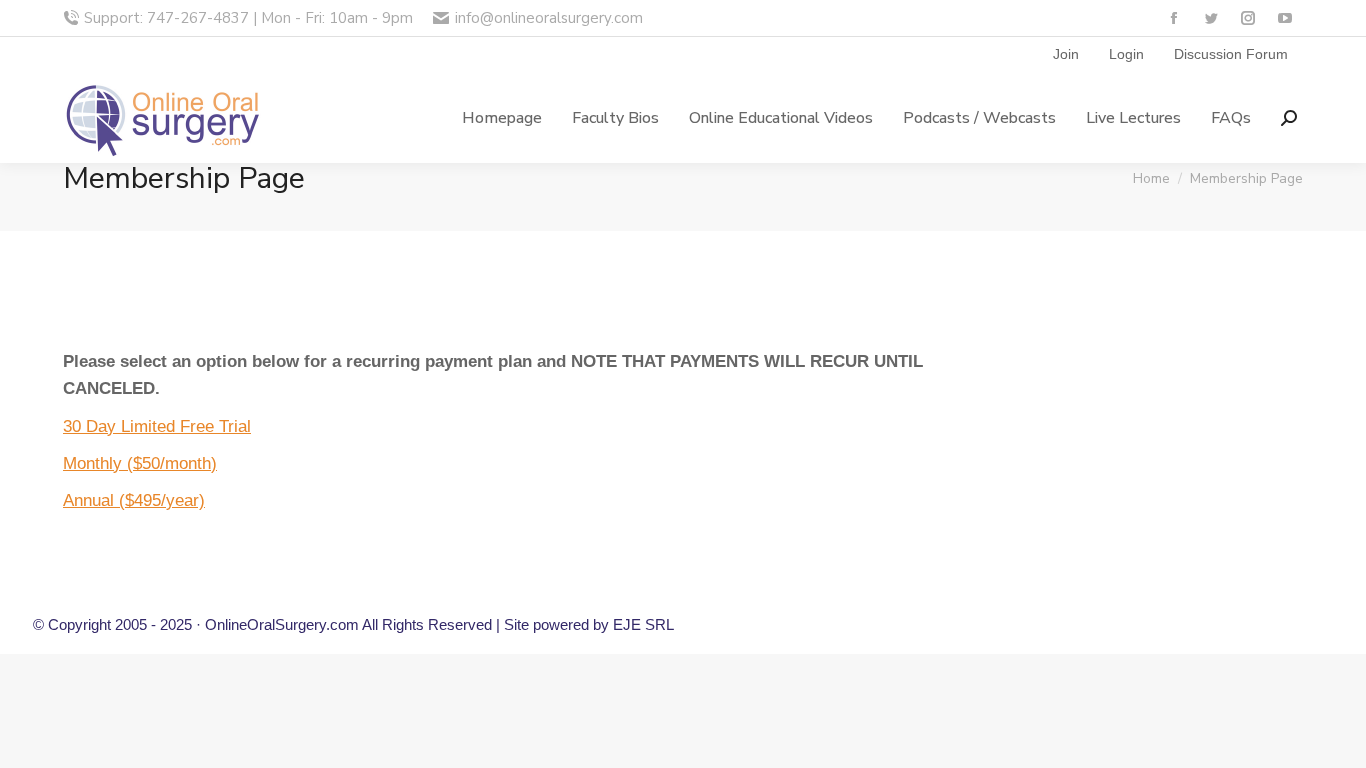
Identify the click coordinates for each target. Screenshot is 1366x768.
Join (1066, 54)
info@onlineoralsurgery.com (548, 18)
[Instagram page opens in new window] (1247, 18)
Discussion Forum (1231, 54)
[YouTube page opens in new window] (1284, 18)
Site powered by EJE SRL (589, 624)
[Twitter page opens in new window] (1210, 18)
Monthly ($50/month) (140, 463)
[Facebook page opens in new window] (1173, 18)
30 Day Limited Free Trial (157, 426)
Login (1126, 54)
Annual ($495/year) (134, 500)
